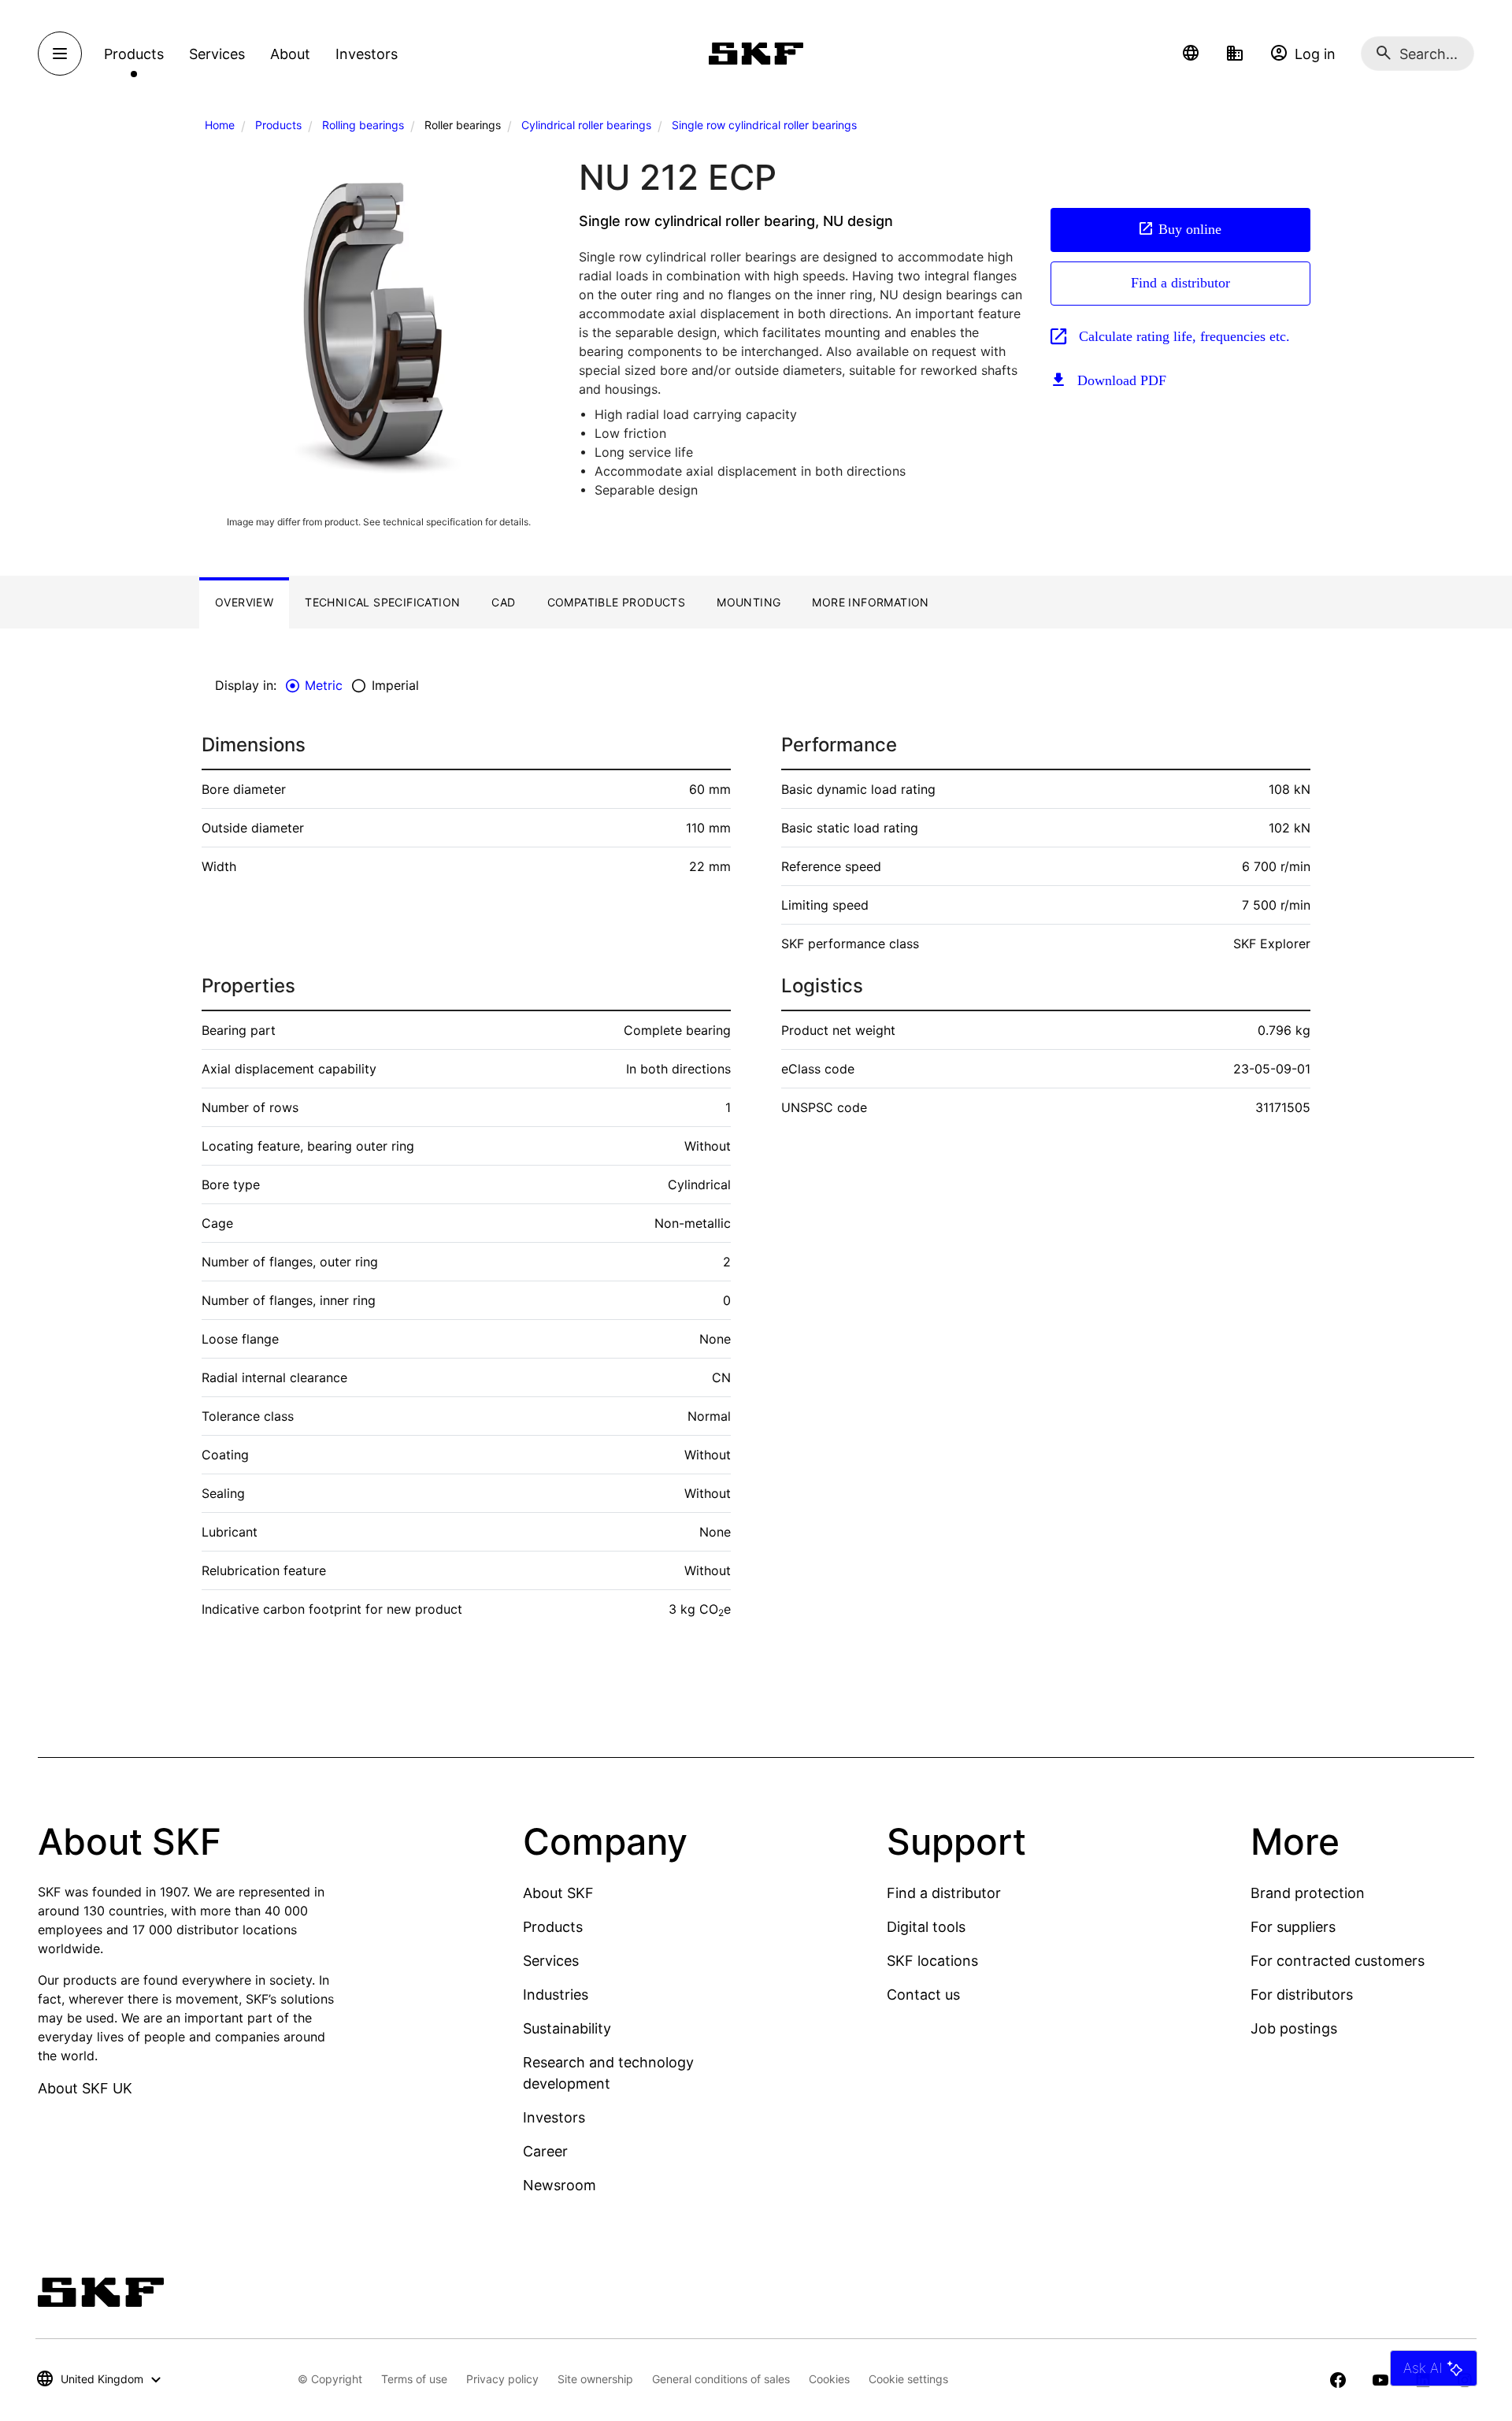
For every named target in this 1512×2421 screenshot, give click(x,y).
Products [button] (134, 54)
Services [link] (217, 54)
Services (551, 1961)
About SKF (558, 1893)
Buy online (1190, 229)
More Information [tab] (870, 602)
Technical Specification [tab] (382, 602)
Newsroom (560, 2185)
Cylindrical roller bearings (586, 125)
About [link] (290, 54)
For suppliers (1293, 1927)
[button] (1191, 54)
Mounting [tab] (749, 602)
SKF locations (932, 1961)
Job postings (1294, 2028)
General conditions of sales (721, 2379)
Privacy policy (502, 2379)
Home (220, 125)
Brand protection (1308, 1893)
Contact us (923, 1995)
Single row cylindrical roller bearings (764, 125)
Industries (556, 1995)
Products (278, 125)
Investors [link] (367, 54)
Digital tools (926, 1927)
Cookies (829, 2379)
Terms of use (414, 2379)
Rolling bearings (363, 125)
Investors (554, 2117)
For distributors (1302, 1995)
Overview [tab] (244, 602)
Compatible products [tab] (617, 602)
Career (545, 2151)
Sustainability (567, 2028)
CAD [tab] (503, 602)
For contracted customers (1338, 1961)
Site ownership (595, 2379)
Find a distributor (1180, 283)
